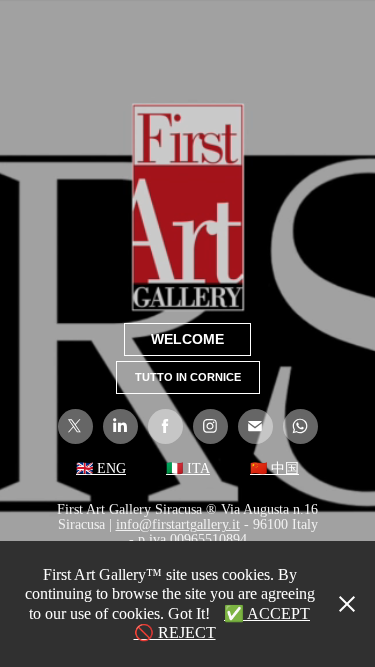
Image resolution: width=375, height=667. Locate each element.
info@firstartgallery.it (178, 524)
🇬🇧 (84, 468)
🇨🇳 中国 (274, 468)
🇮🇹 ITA (188, 468)
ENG (109, 468)
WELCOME (187, 339)
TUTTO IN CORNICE (188, 377)
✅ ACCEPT (267, 613)
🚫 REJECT (175, 632)
